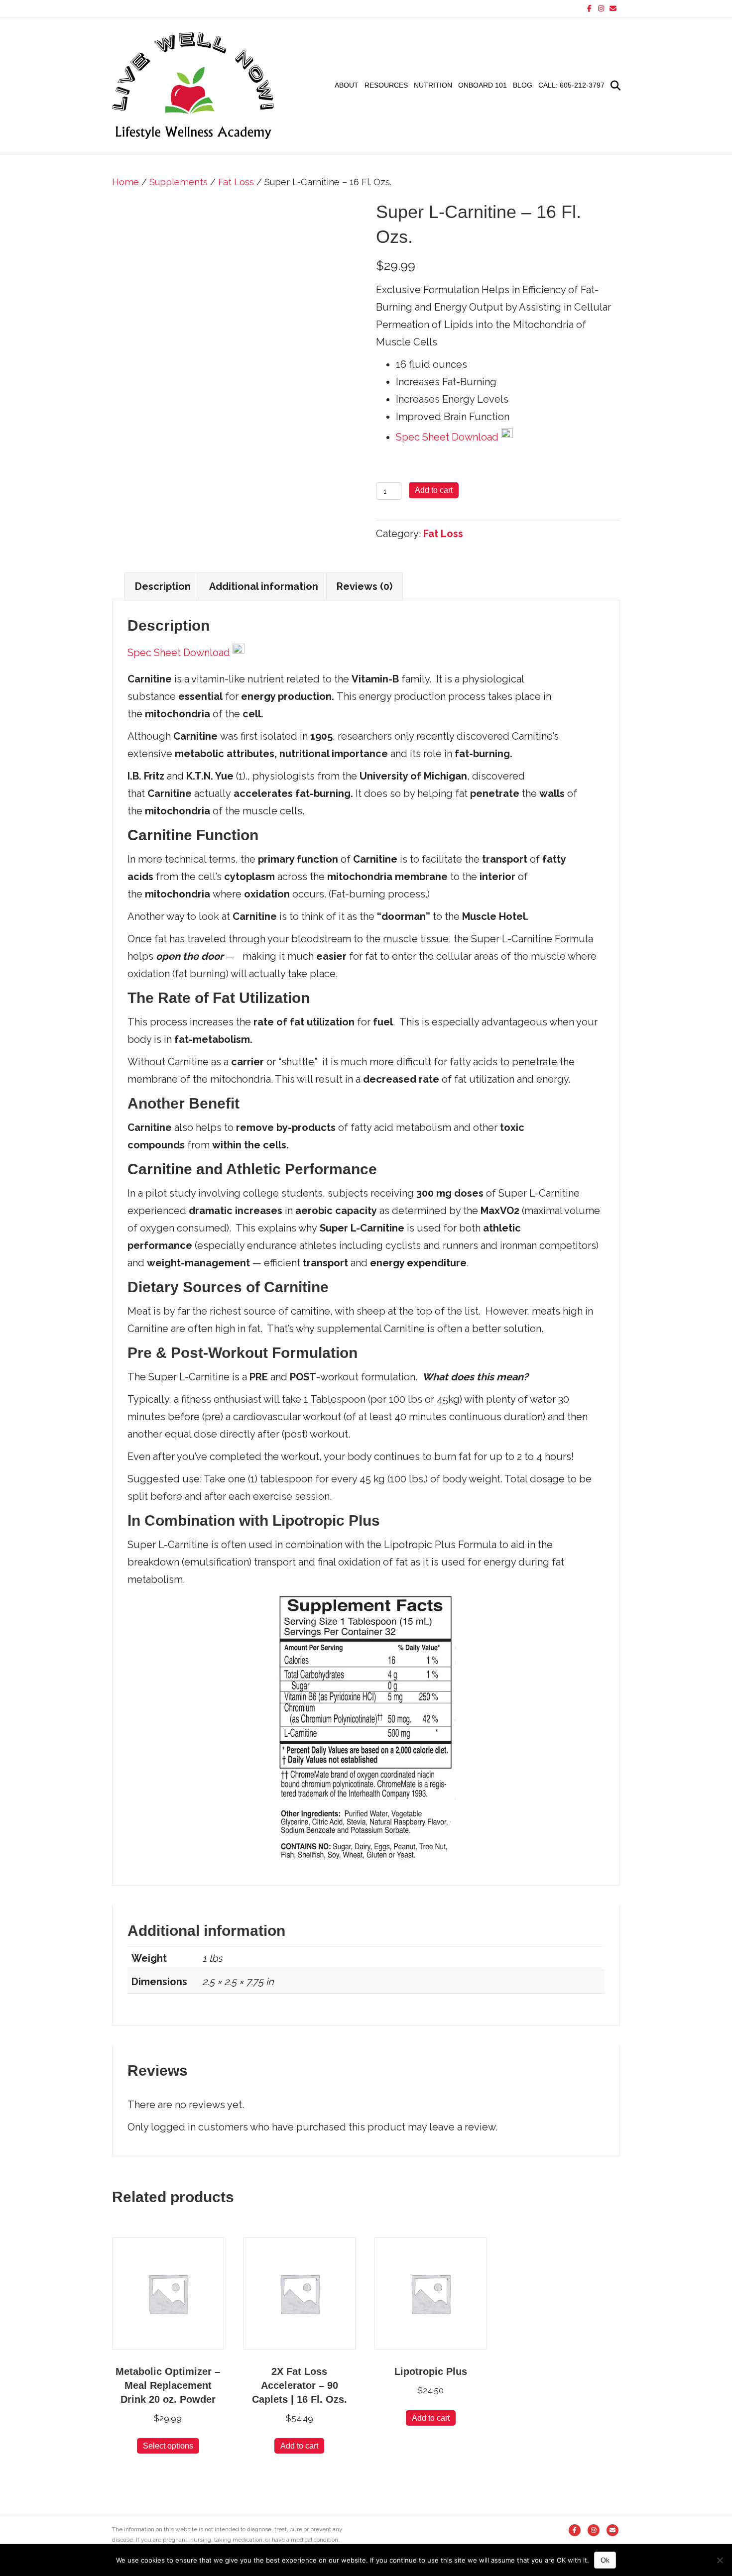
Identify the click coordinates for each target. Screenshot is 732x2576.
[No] (720, 2560)
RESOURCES (386, 85)
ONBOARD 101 (483, 85)
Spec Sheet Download (448, 437)
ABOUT (347, 85)
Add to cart (434, 490)
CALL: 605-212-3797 (571, 85)
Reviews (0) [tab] (365, 586)
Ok (605, 2560)
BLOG (523, 85)
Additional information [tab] (264, 586)
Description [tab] (163, 586)
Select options (168, 2446)
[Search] (614, 86)
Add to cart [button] (299, 2446)
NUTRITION (433, 85)
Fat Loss (236, 182)
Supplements (179, 182)
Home (125, 182)
